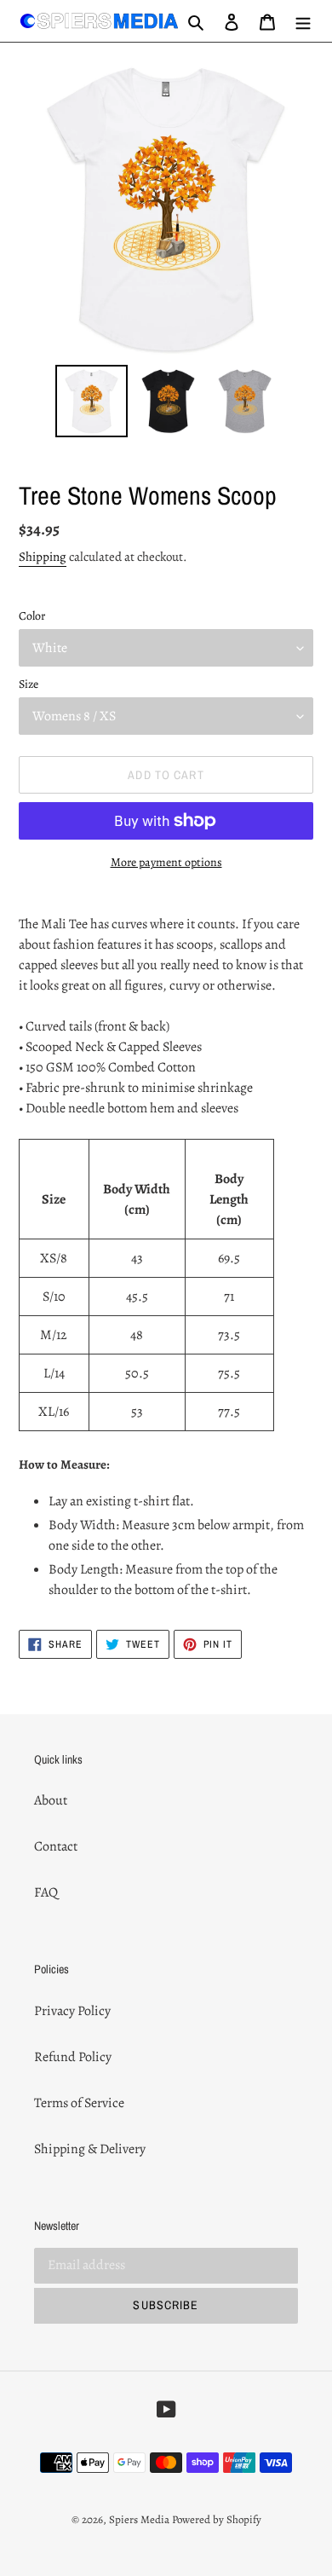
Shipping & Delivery (90, 2149)
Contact (56, 1846)
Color (32, 616)
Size (29, 684)
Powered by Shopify (217, 2519)
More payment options (166, 862)
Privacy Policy (72, 2011)
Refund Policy (73, 2057)
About (51, 1800)
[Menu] (303, 21)
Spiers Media (139, 2519)
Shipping (43, 557)
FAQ (46, 1892)
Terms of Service (79, 2103)
